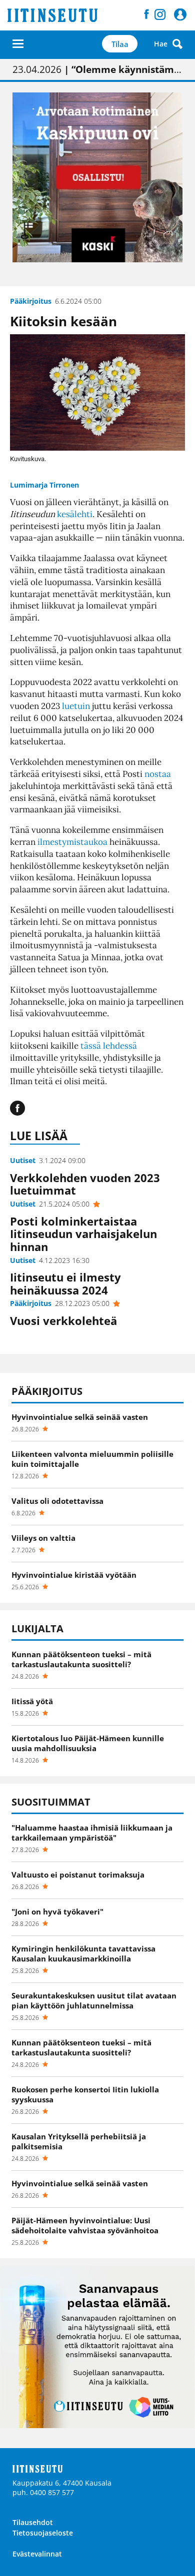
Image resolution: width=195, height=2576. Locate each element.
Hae (161, 44)
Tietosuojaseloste (43, 2533)
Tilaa (120, 44)
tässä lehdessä (109, 1046)
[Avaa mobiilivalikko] (18, 44)
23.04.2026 (97, 69)
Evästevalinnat (37, 2554)
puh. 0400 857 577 (43, 2492)
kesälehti (75, 514)
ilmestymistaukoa (72, 842)
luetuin (76, 706)
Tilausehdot (33, 2522)
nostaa (158, 774)
